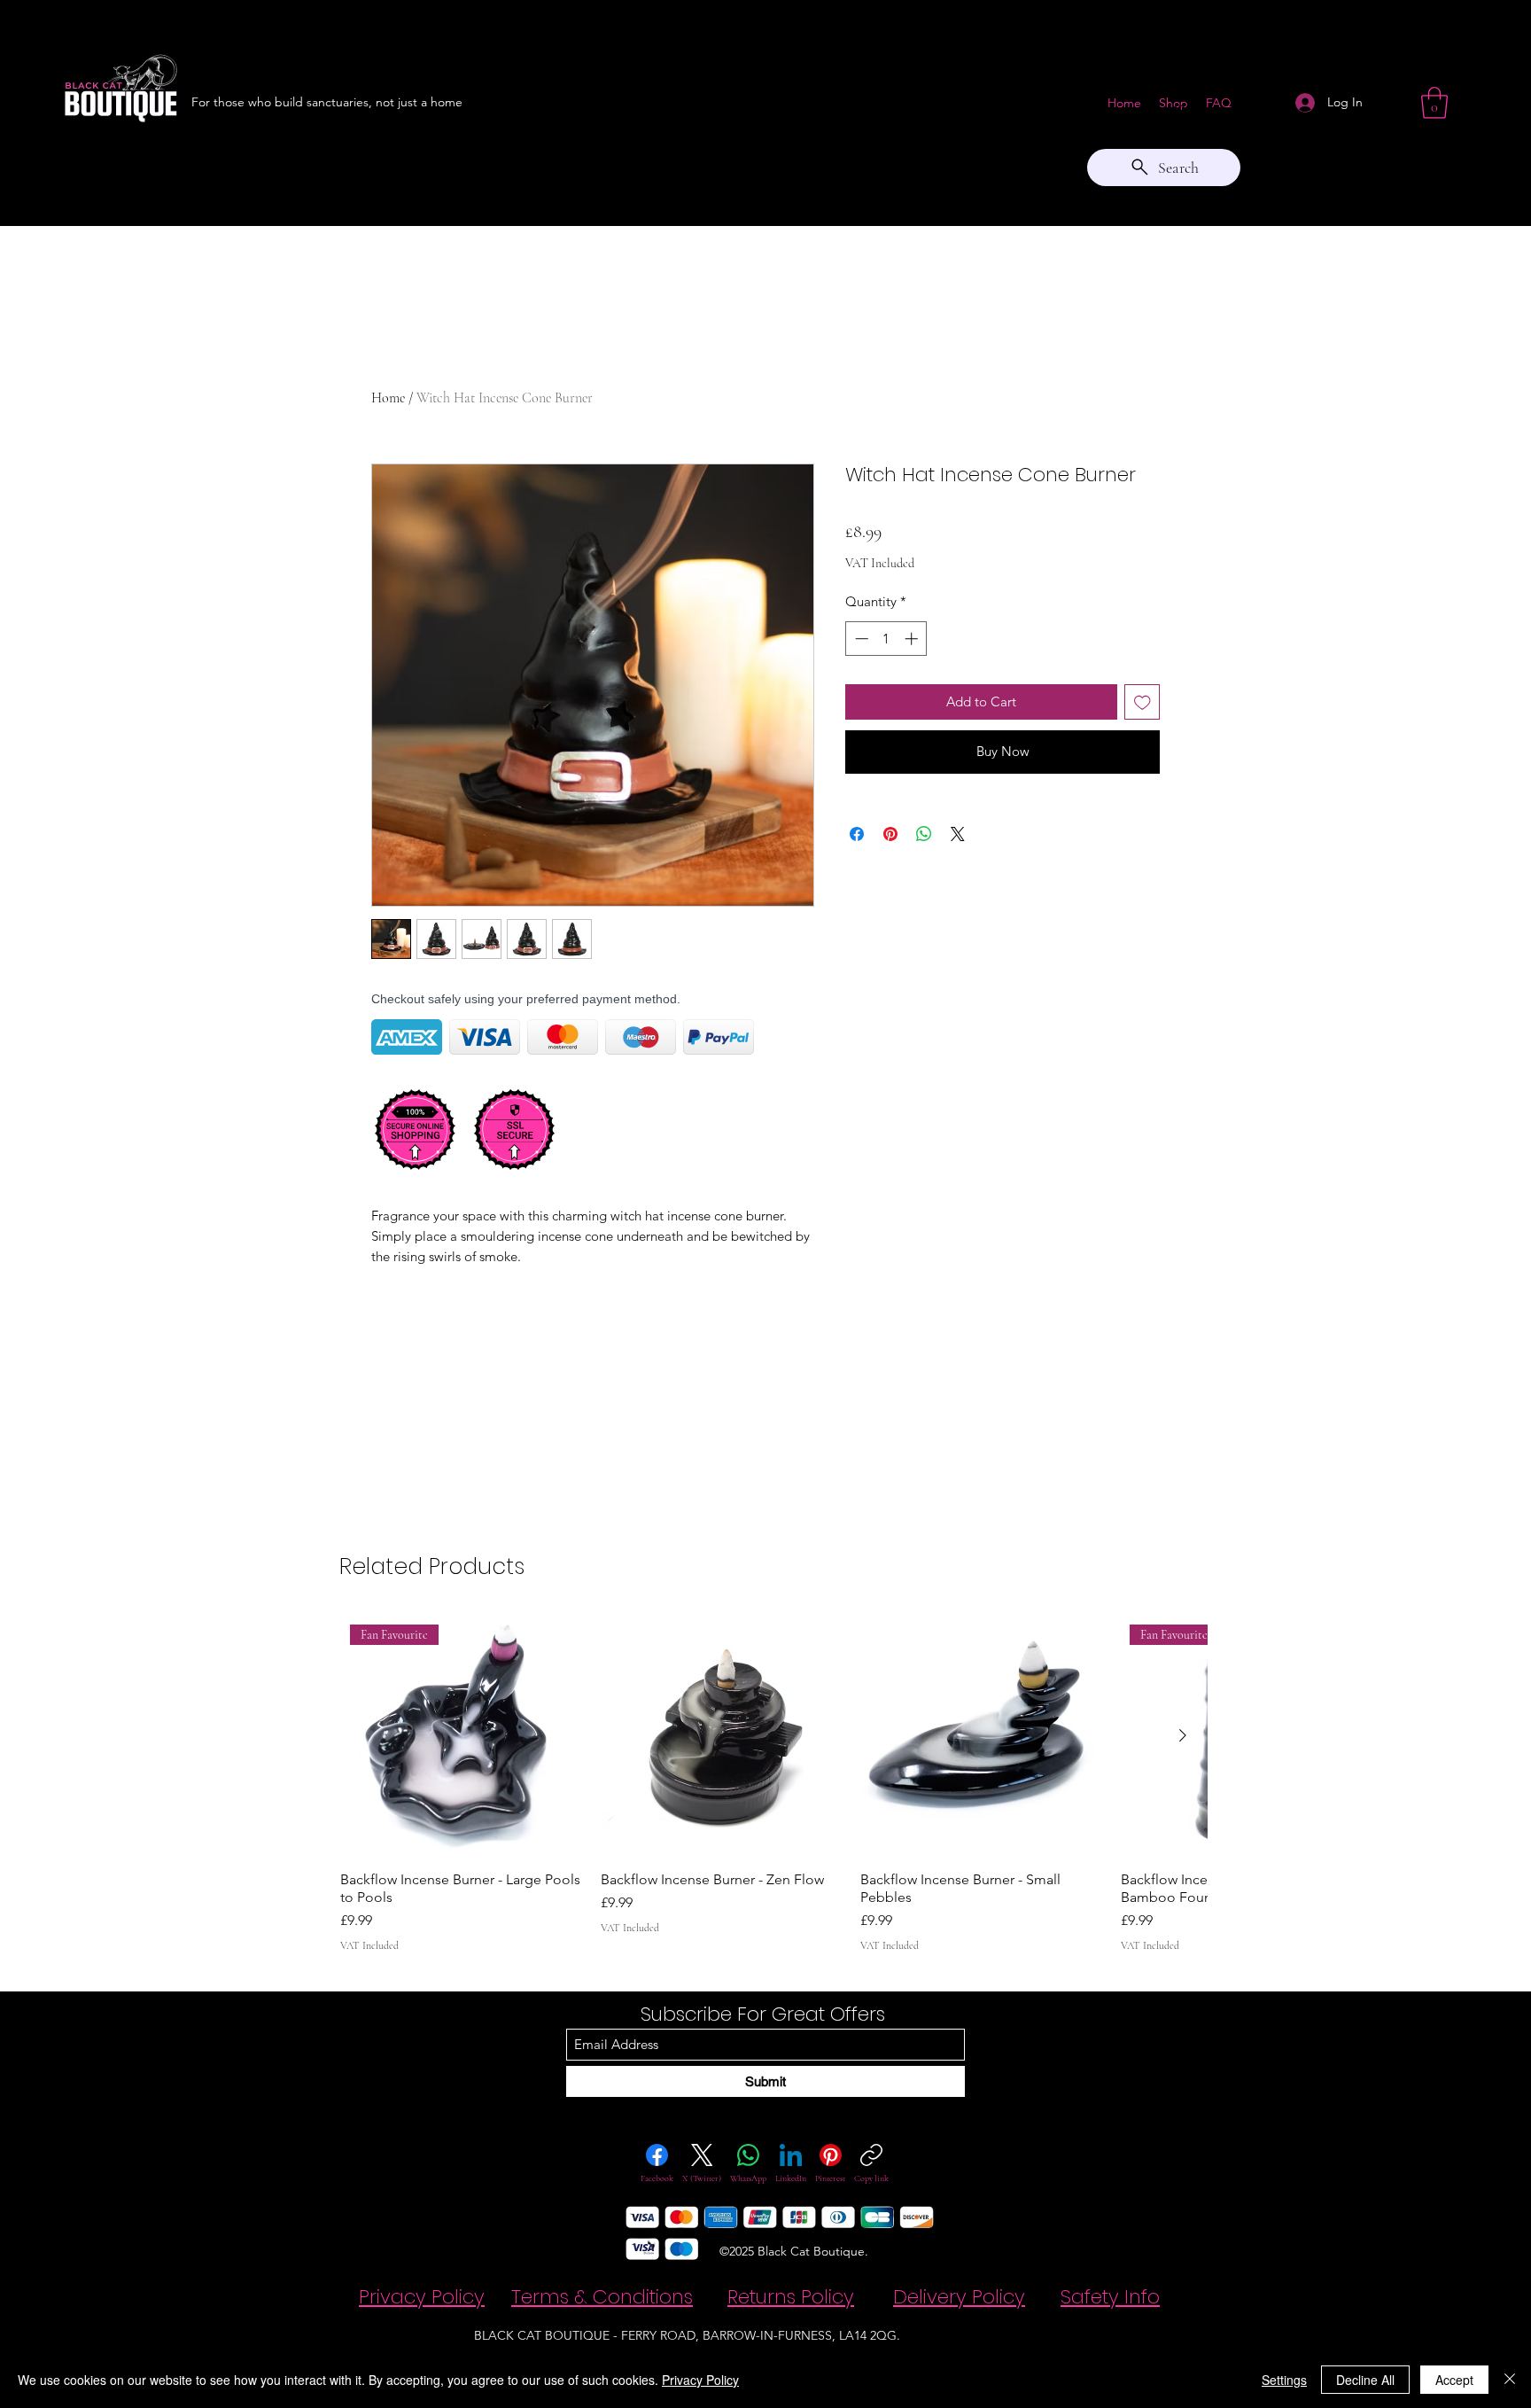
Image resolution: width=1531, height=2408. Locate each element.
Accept (1454, 2380)
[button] (1434, 103)
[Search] (1181, 113)
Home (388, 398)
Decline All (1365, 2380)
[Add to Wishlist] (1142, 702)
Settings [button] (1284, 2380)
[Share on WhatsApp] (924, 834)
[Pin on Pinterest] (890, 834)
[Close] (1510, 2380)
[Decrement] (860, 639)
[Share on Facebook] (857, 834)
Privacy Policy (700, 2380)
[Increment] (913, 639)
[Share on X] (958, 834)
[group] (773, 1784)
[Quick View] (722, 1736)
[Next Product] (1183, 1735)
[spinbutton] (886, 639)
